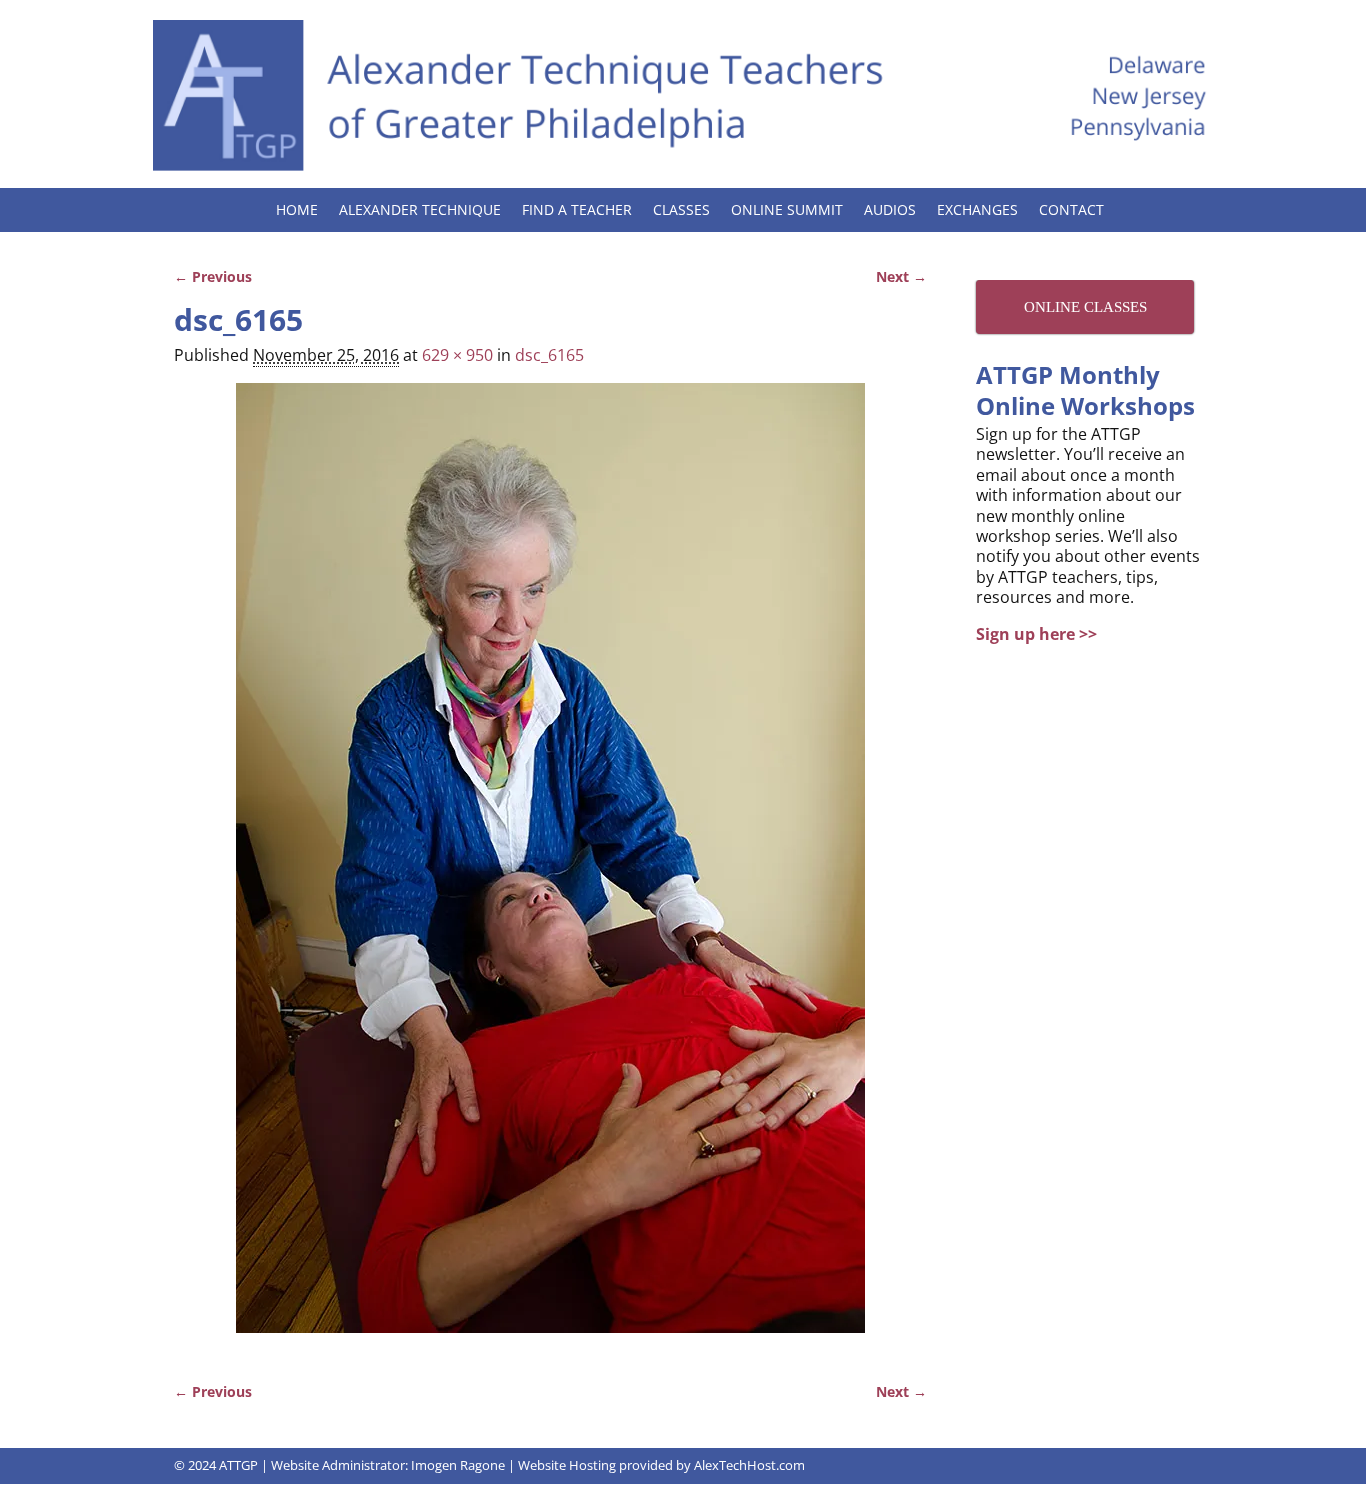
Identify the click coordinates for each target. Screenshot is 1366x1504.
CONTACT (1071, 209)
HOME (297, 209)
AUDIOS (890, 209)
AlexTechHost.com (749, 1465)
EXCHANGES (977, 209)
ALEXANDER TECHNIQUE (420, 209)
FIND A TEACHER (577, 209)
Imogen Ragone (458, 1465)
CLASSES (681, 209)
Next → (901, 276)
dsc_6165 (549, 355)
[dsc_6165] (550, 870)
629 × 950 (457, 355)
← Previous (213, 276)
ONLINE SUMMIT (787, 209)
